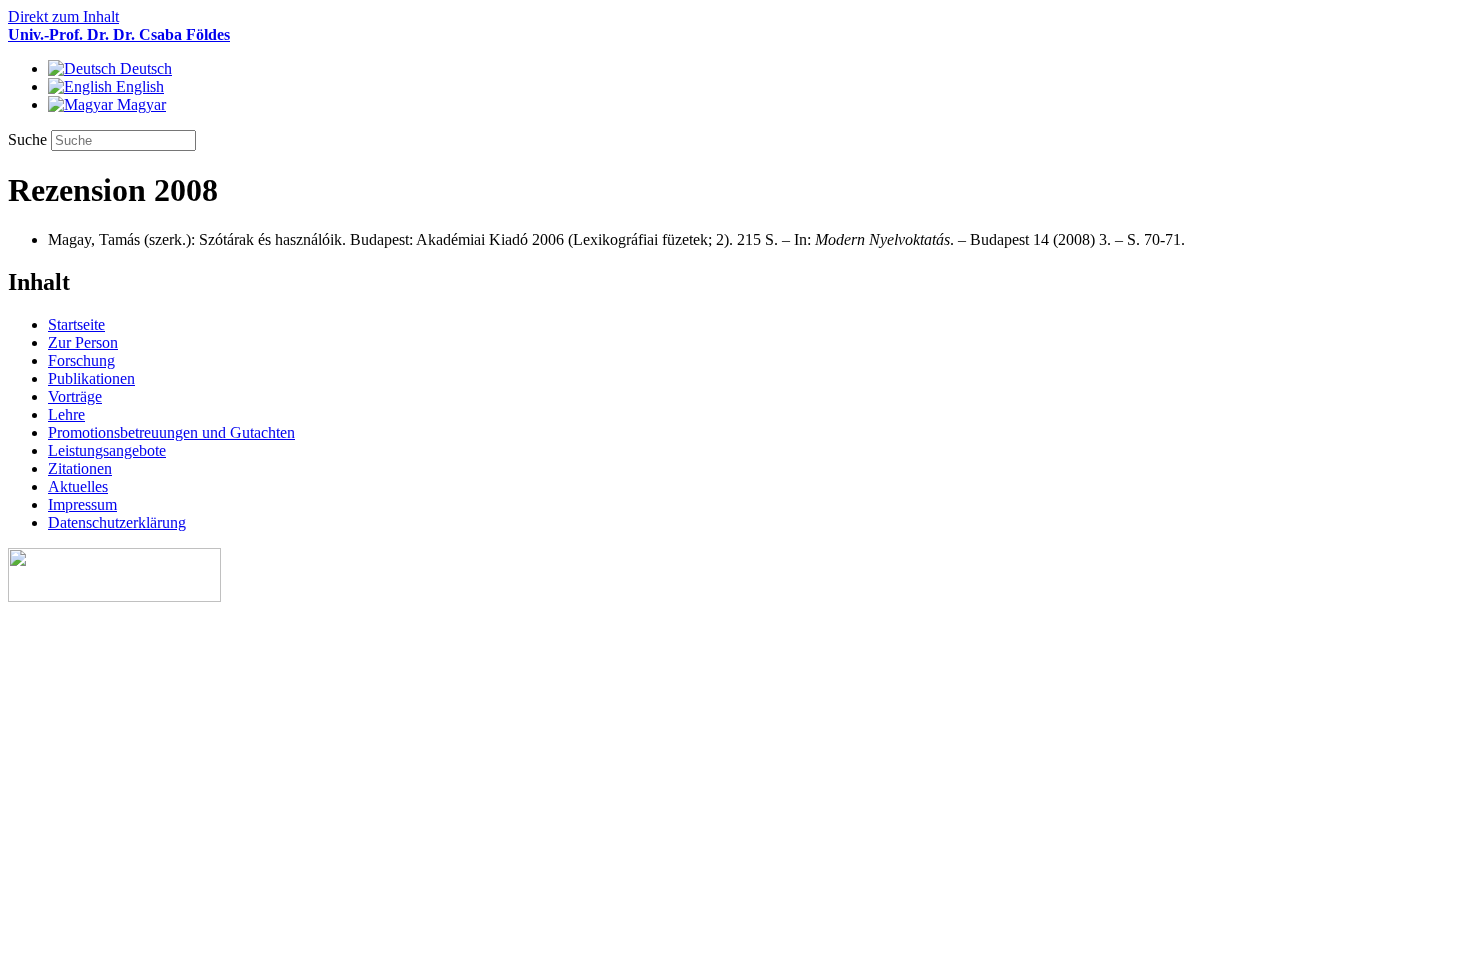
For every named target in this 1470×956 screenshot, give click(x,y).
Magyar (139, 104)
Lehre (66, 414)
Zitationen (80, 468)
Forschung (81, 360)
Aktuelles (78, 486)
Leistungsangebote (107, 450)
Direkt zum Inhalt (63, 16)
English (138, 86)
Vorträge (75, 396)
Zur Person (83, 342)
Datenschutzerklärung (117, 522)
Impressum (82, 504)
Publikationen (91, 378)
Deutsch (144, 68)
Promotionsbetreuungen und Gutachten (171, 432)
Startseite (76, 324)
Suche (29, 139)
